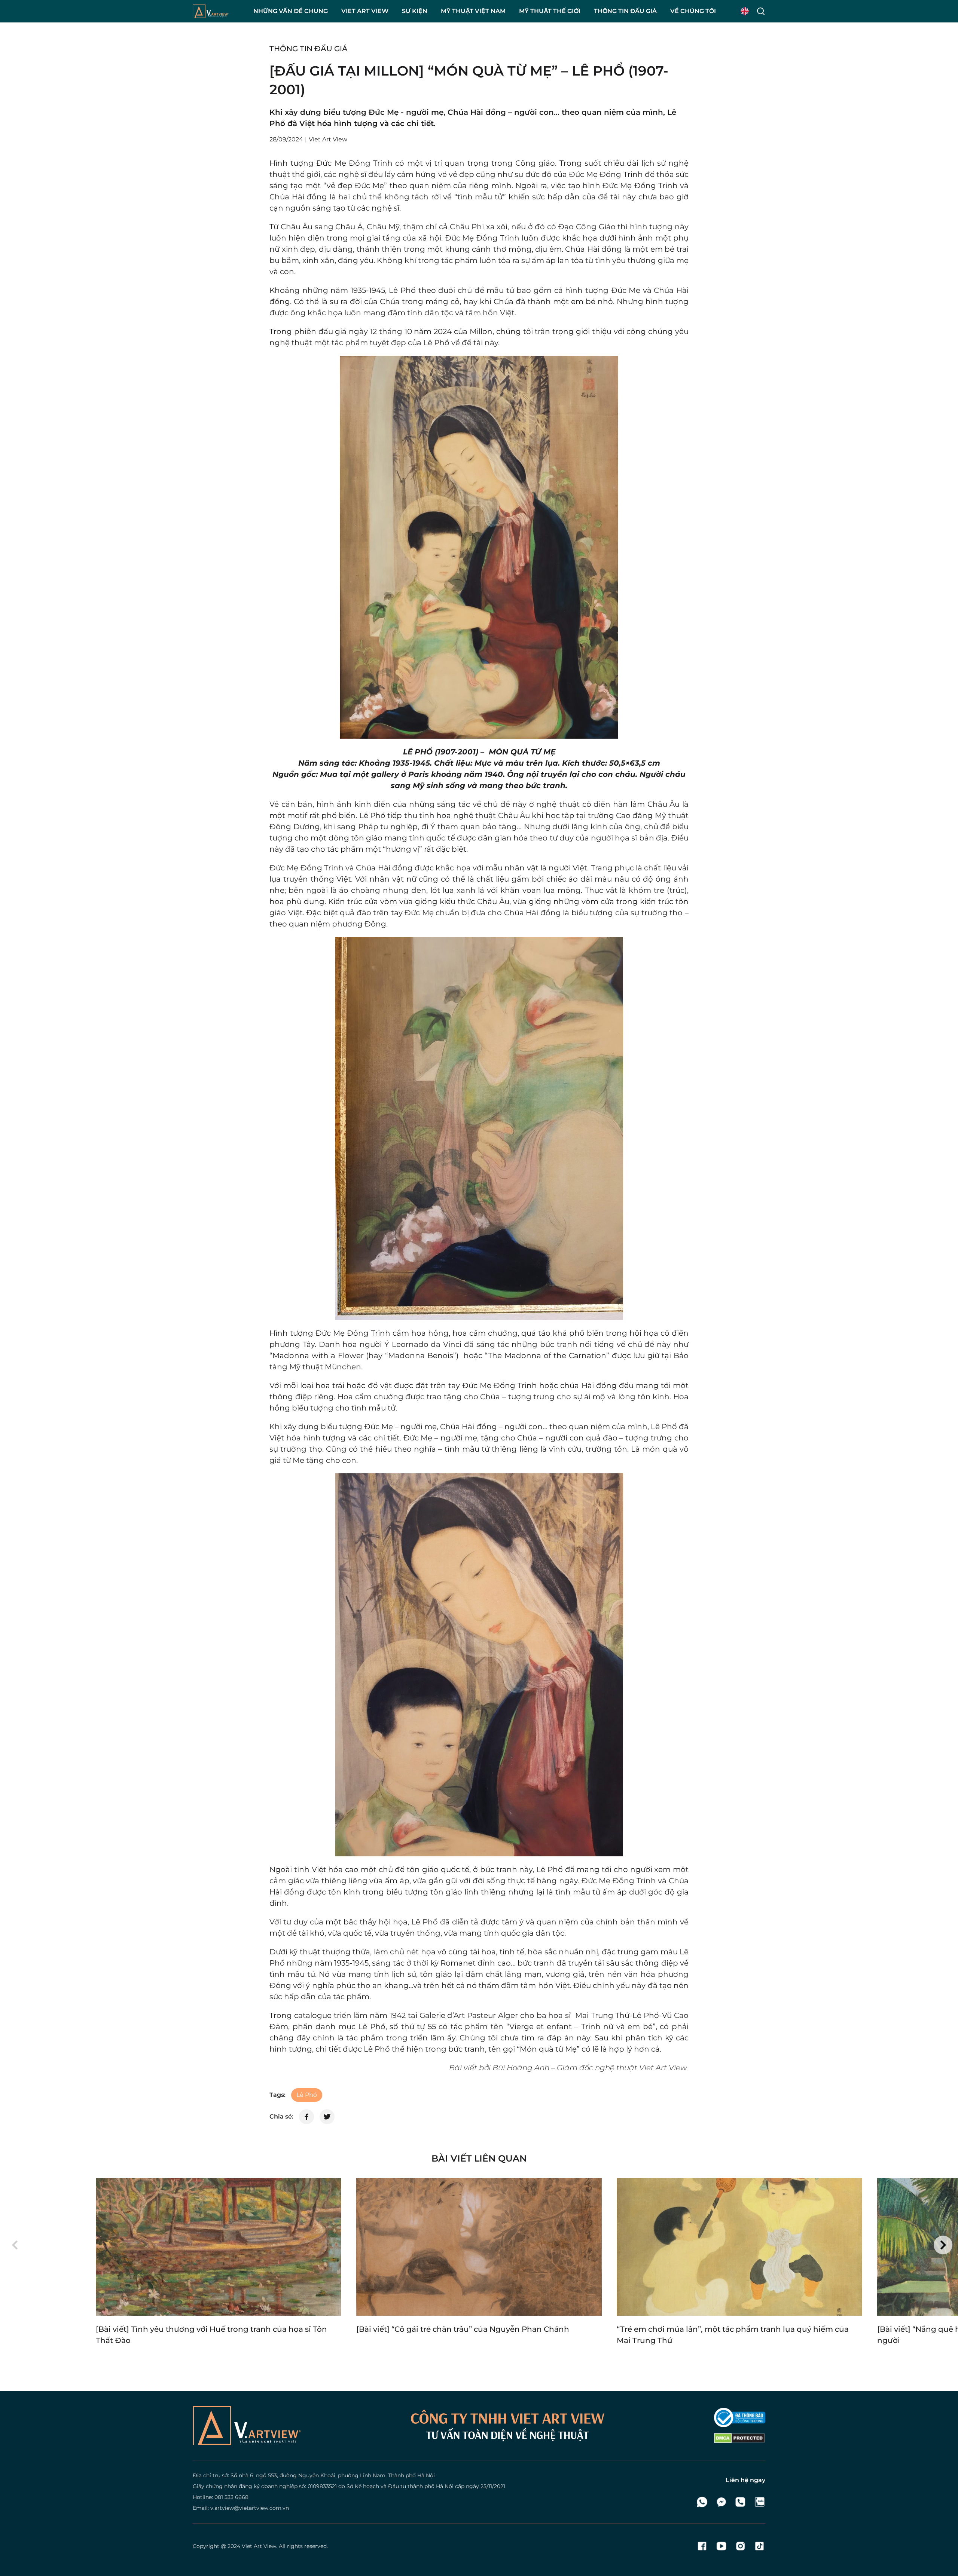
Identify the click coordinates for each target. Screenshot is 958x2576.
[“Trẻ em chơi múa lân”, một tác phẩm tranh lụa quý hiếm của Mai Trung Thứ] (739, 2247)
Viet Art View (259, 2546)
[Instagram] (740, 2546)
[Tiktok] (759, 2546)
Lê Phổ (307, 2095)
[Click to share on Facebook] (306, 2117)
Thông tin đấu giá (309, 49)
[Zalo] (759, 2502)
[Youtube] (721, 2546)
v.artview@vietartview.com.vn (250, 2508)
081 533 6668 (231, 2497)
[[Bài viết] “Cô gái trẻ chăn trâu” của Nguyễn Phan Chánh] (479, 2247)
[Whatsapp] (702, 2502)
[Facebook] (702, 2546)
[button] (15, 2245)
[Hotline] (740, 2502)
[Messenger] (721, 2502)
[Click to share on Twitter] (327, 2117)
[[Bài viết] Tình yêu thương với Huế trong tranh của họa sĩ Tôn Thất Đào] (219, 2247)
